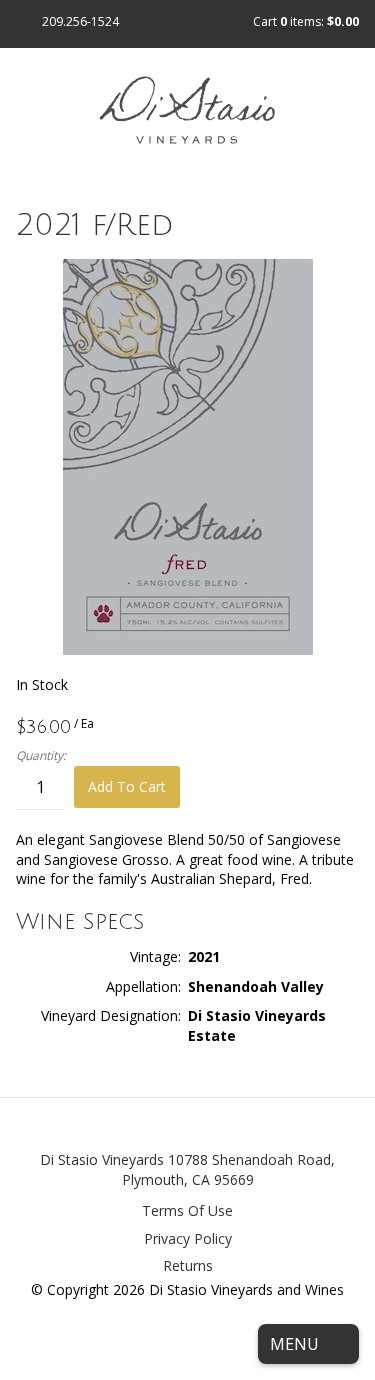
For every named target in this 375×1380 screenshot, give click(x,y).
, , (229, 1169)
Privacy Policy (188, 1238)
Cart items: (306, 21)
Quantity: (41, 756)
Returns (188, 1265)
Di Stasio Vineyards (102, 1159)
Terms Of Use (187, 1210)
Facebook (188, 1126)
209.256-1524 (80, 21)
